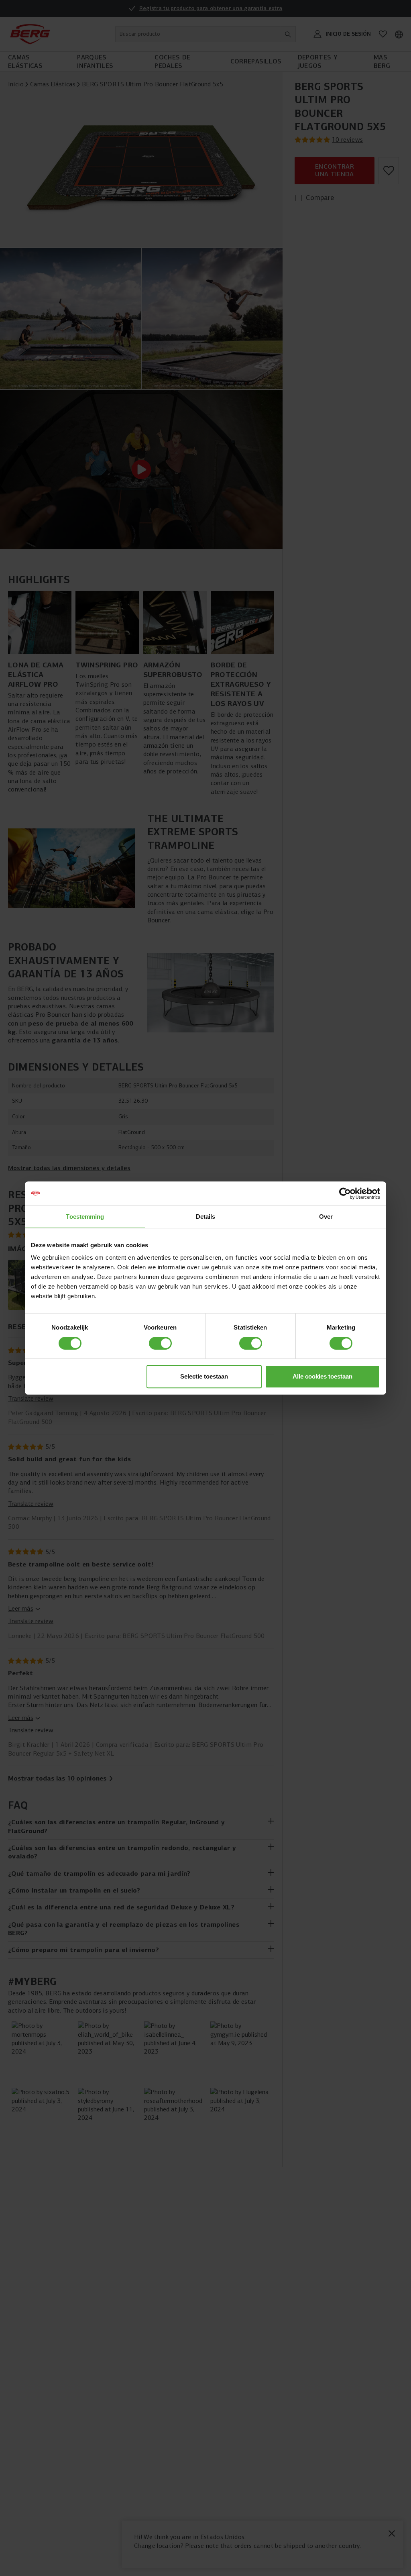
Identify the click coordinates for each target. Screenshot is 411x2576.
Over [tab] (326, 1217)
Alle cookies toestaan (322, 1376)
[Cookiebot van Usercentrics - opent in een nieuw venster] (345, 1193)
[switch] (160, 1343)
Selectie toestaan (204, 1376)
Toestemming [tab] (85, 1217)
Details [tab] (206, 1217)
